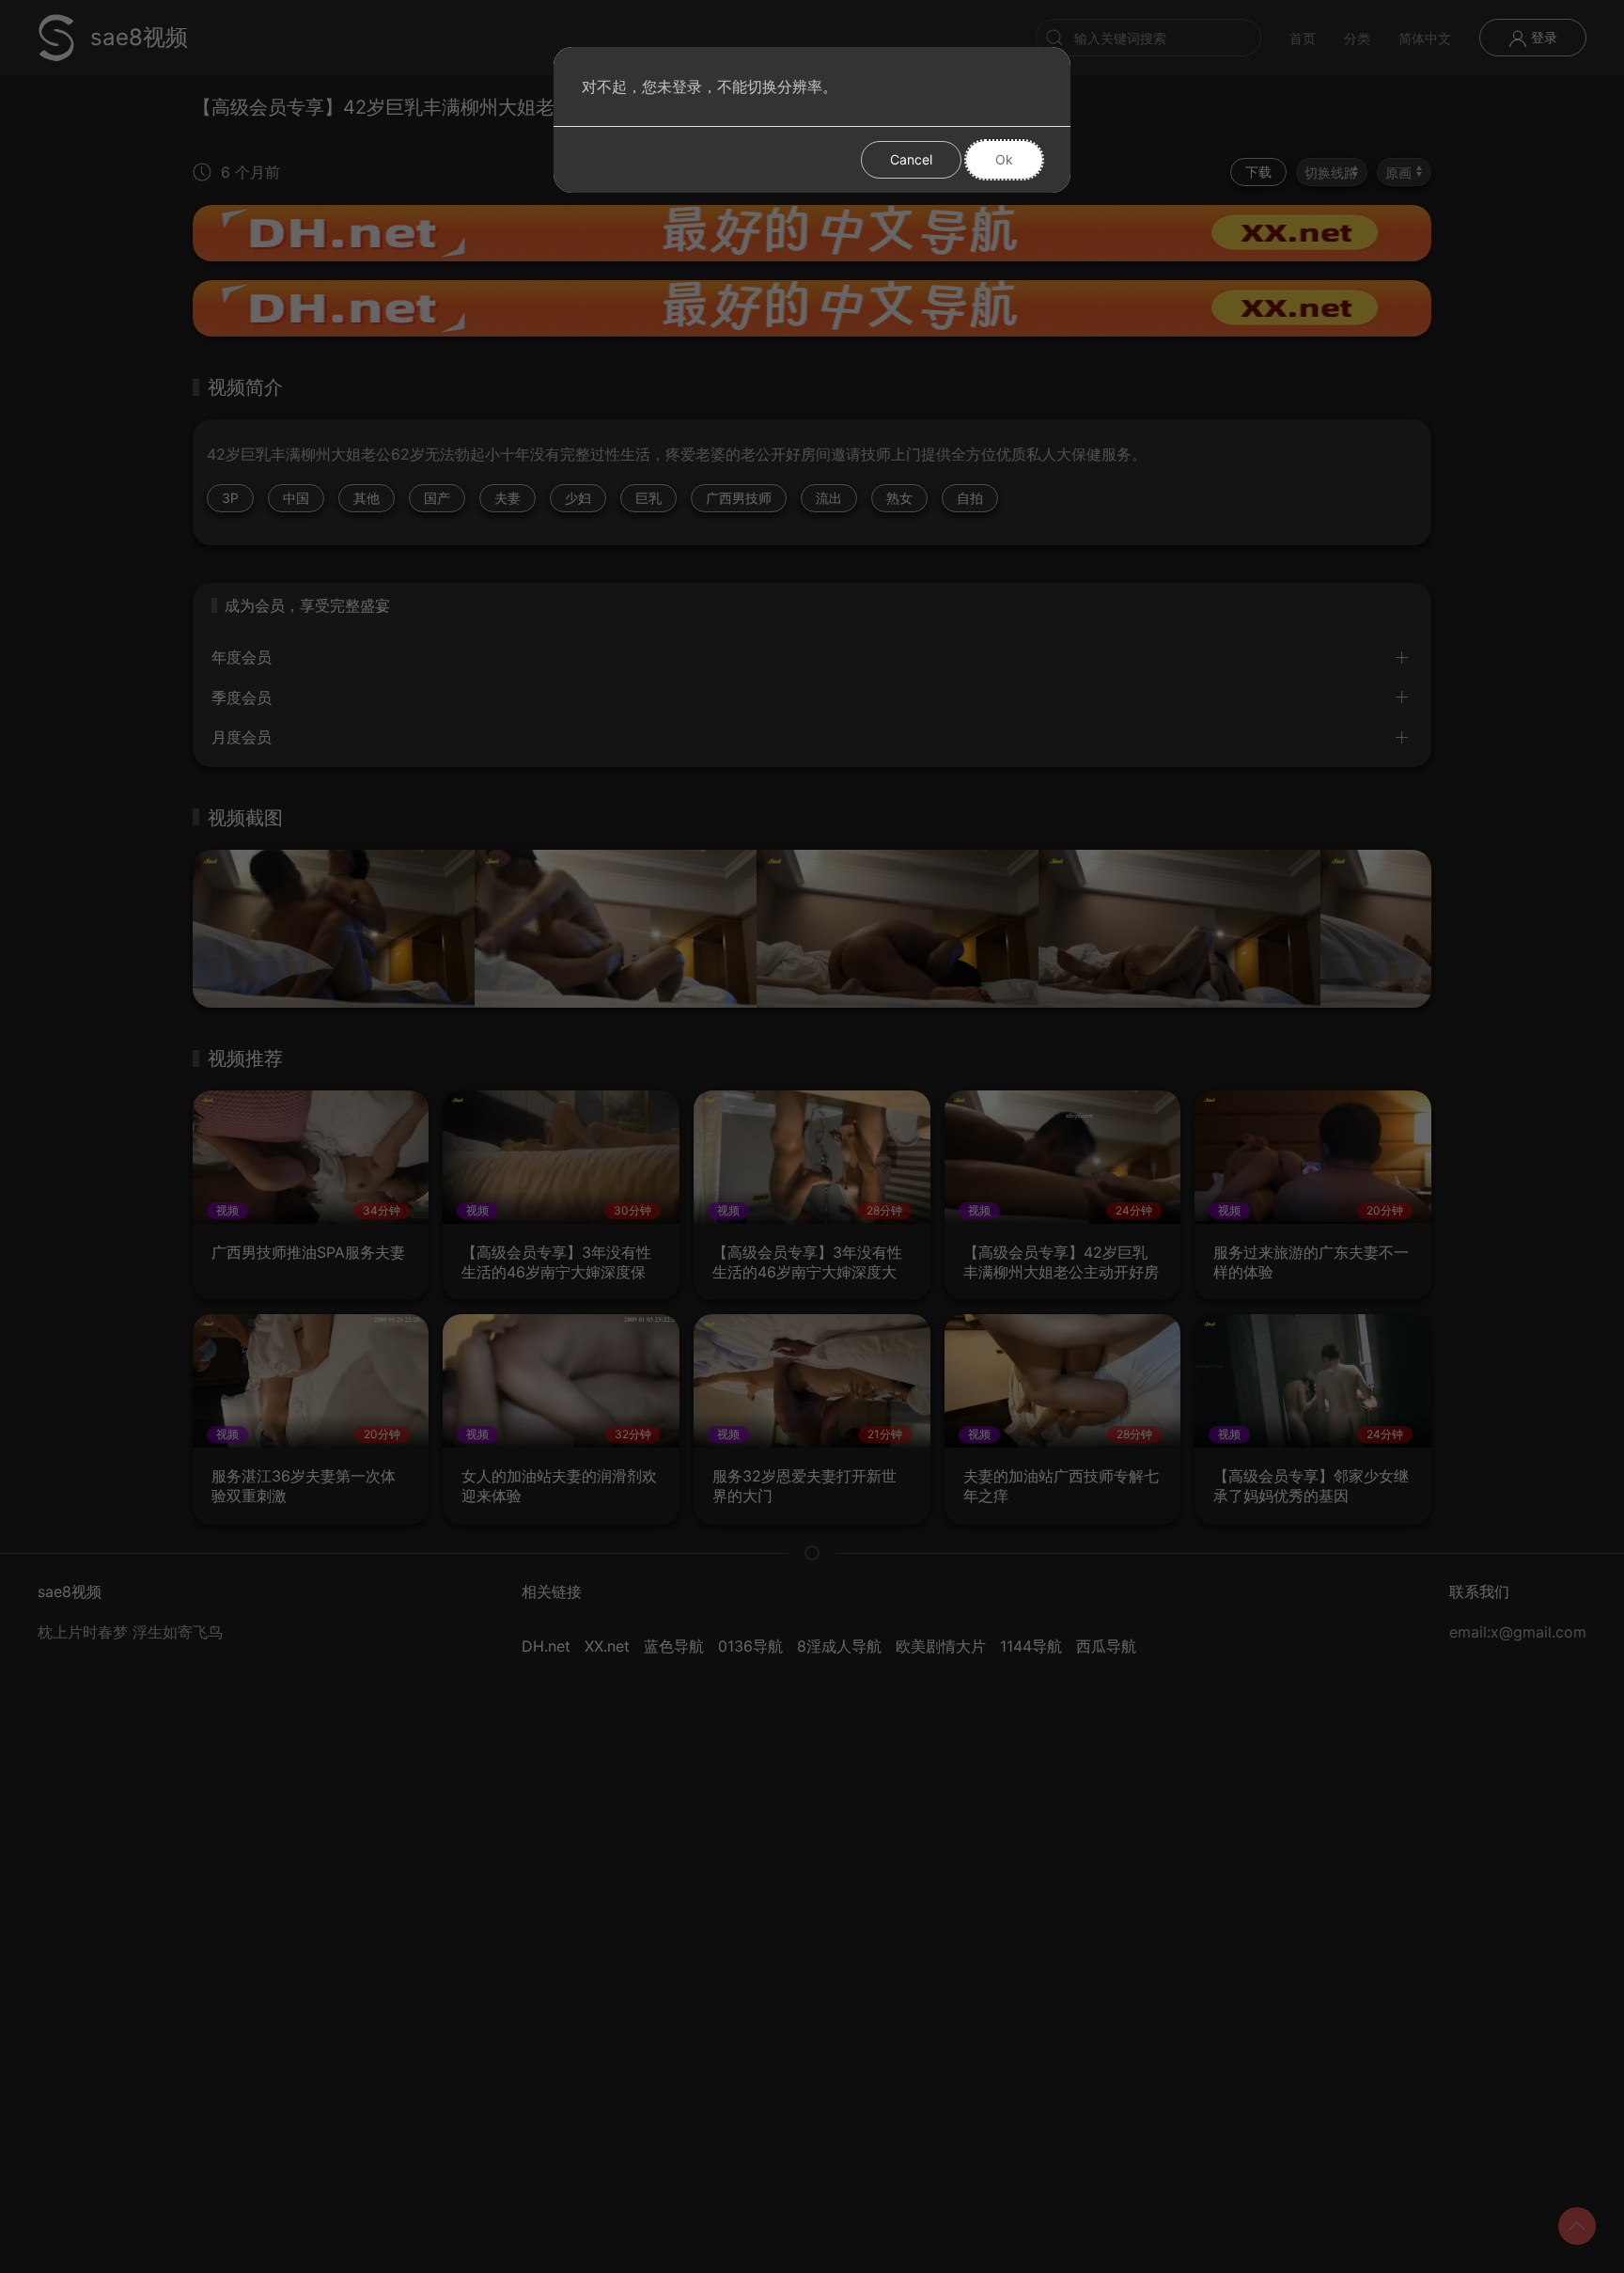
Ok (1004, 159)
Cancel (911, 159)
